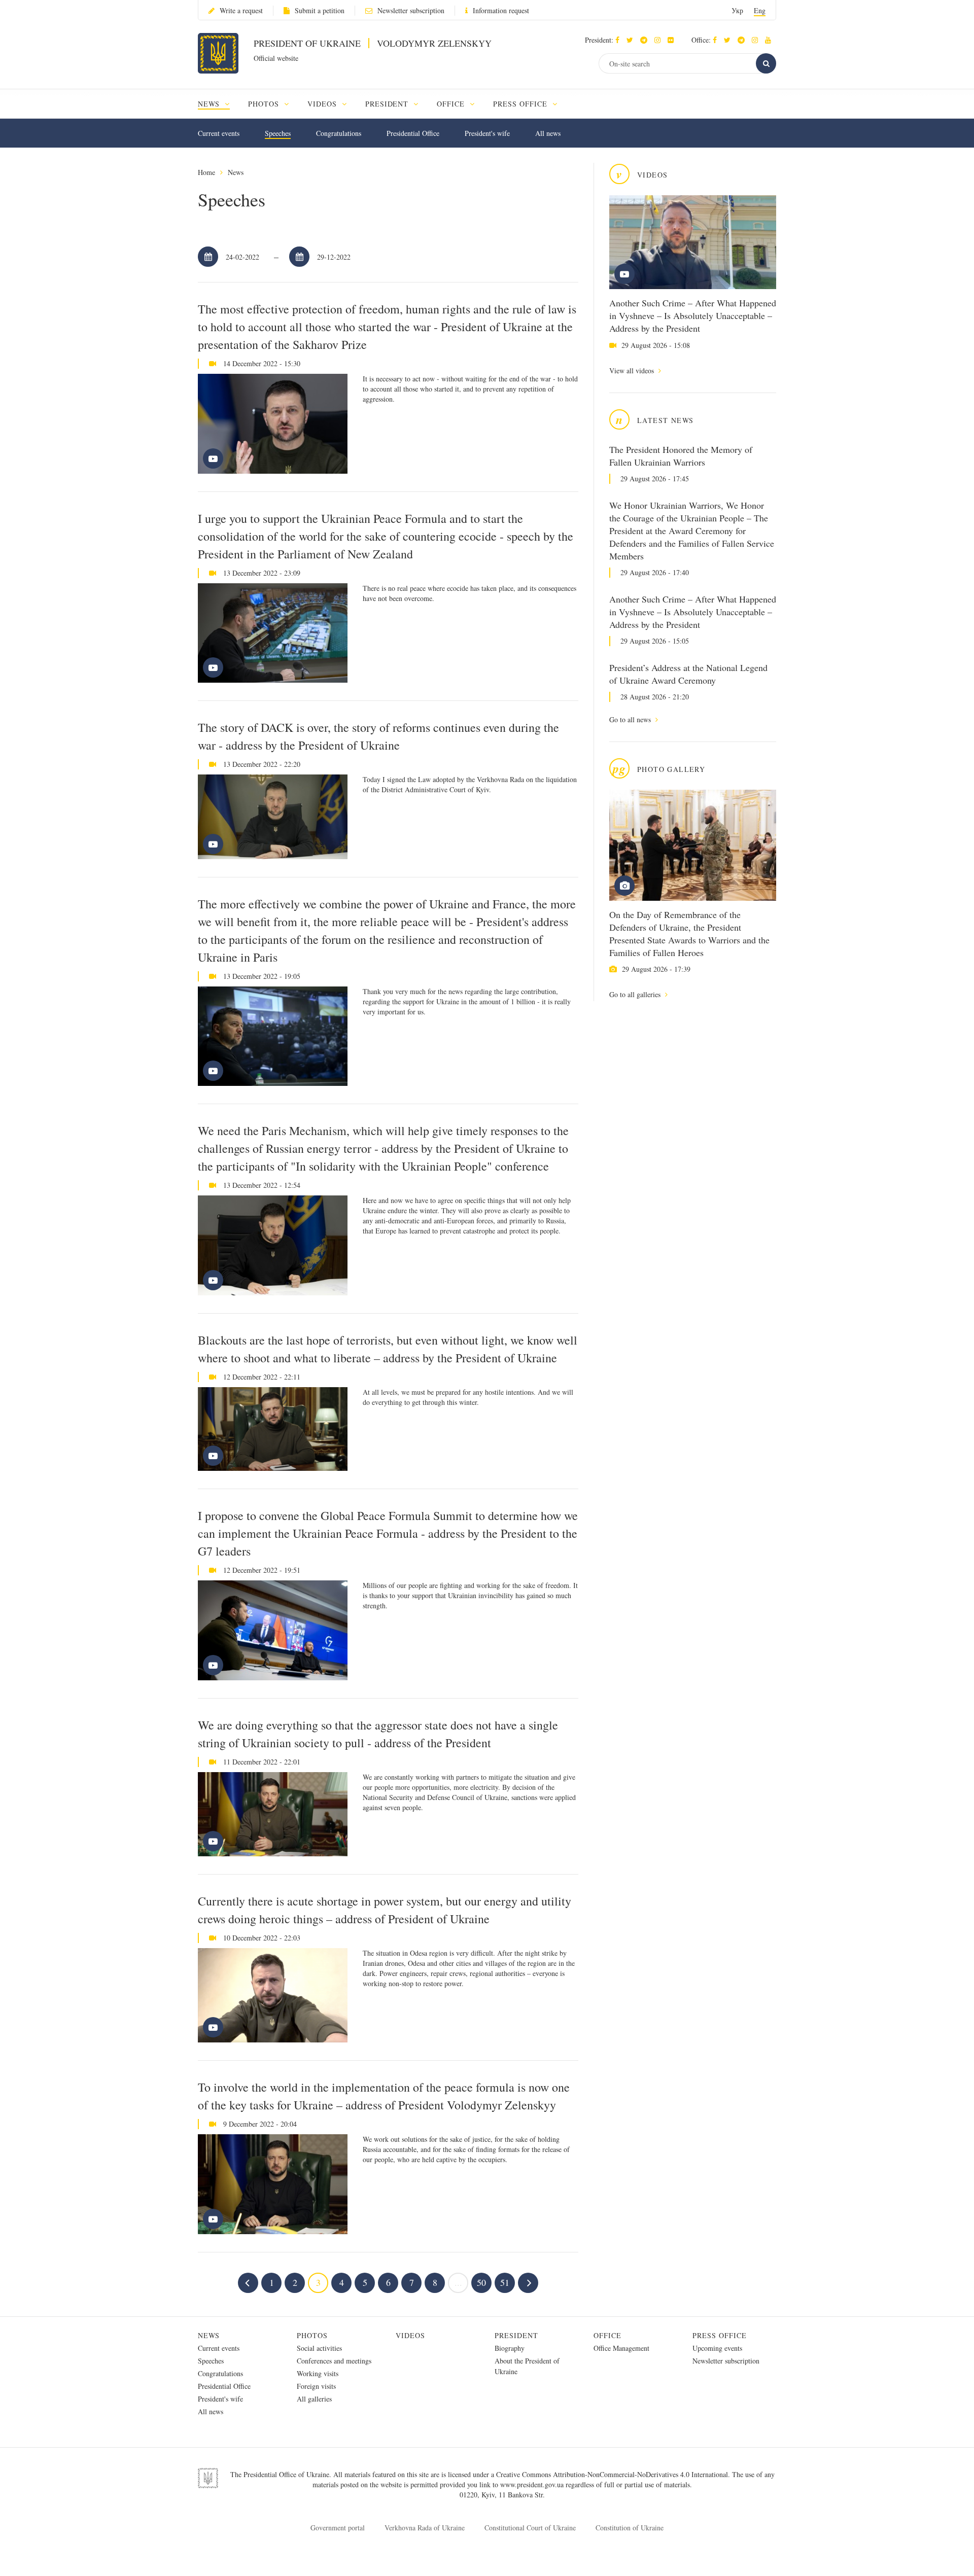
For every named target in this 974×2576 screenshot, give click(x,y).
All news (548, 133)
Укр (737, 10)
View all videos (633, 370)
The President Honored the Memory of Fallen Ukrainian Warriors (681, 456)
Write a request (241, 10)
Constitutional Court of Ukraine (530, 2528)
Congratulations (339, 133)
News (236, 172)
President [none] (388, 104)
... (458, 2282)
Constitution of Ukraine (630, 2528)
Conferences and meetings (334, 2361)
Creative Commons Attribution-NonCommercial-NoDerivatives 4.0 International (612, 2474)
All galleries (314, 2399)
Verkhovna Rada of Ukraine (425, 2528)
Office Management (621, 2348)
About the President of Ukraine (527, 2366)
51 (505, 2282)
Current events (219, 133)
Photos (312, 2335)
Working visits (318, 2373)
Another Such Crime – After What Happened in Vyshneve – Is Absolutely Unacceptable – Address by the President (693, 315)
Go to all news (631, 719)
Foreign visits (316, 2386)
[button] (632, 40)
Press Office (720, 2335)
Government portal (338, 2528)
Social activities (319, 2348)
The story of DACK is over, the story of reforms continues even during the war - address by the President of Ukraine (378, 736)
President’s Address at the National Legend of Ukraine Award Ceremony (688, 674)
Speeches (278, 133)
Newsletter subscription (411, 10)
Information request (501, 10)
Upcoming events (717, 2348)
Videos (410, 2335)
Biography (510, 2348)
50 (481, 2282)
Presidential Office (413, 133)
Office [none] (452, 104)
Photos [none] (265, 104)
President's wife (487, 133)
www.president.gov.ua (533, 2484)
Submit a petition (320, 10)
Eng (760, 10)
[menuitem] (218, 104)
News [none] (210, 104)
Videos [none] (323, 104)
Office (607, 2335)
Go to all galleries (636, 994)
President (516, 2335)
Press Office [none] (521, 104)
